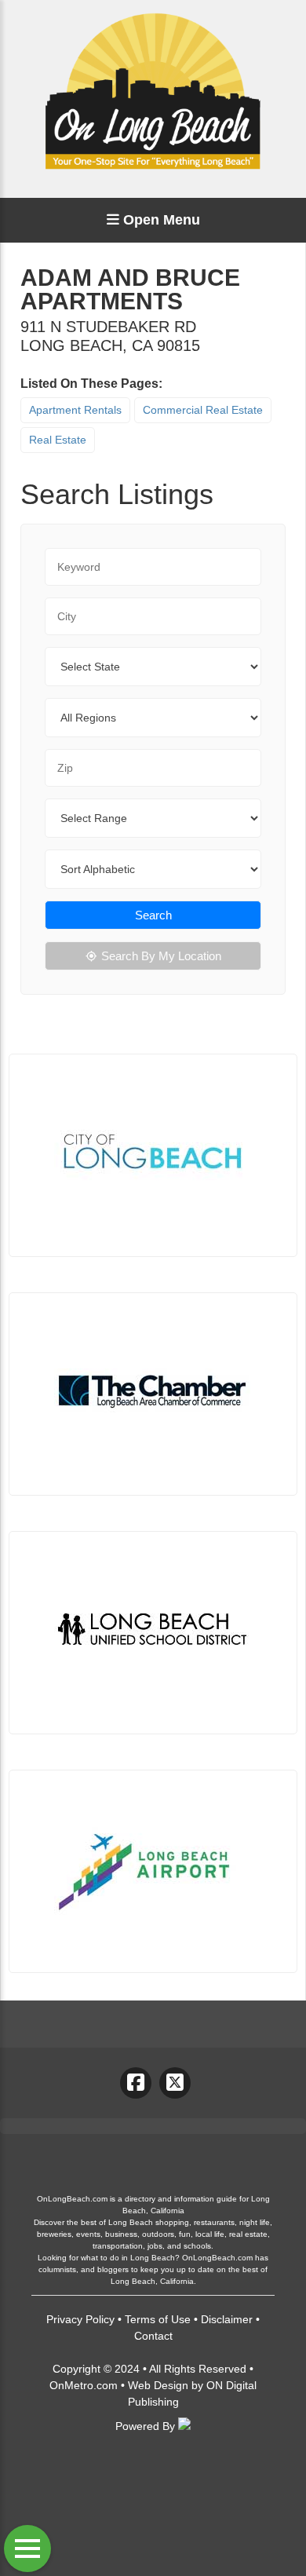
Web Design (158, 2385)
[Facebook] (136, 2083)
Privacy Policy (80, 2319)
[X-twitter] (175, 2083)
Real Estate (58, 440)
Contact (153, 2336)
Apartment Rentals (75, 410)
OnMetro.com (84, 2385)
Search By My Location (161, 956)
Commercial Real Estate (203, 410)
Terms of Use (158, 2319)
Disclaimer (227, 2319)
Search (153, 915)
